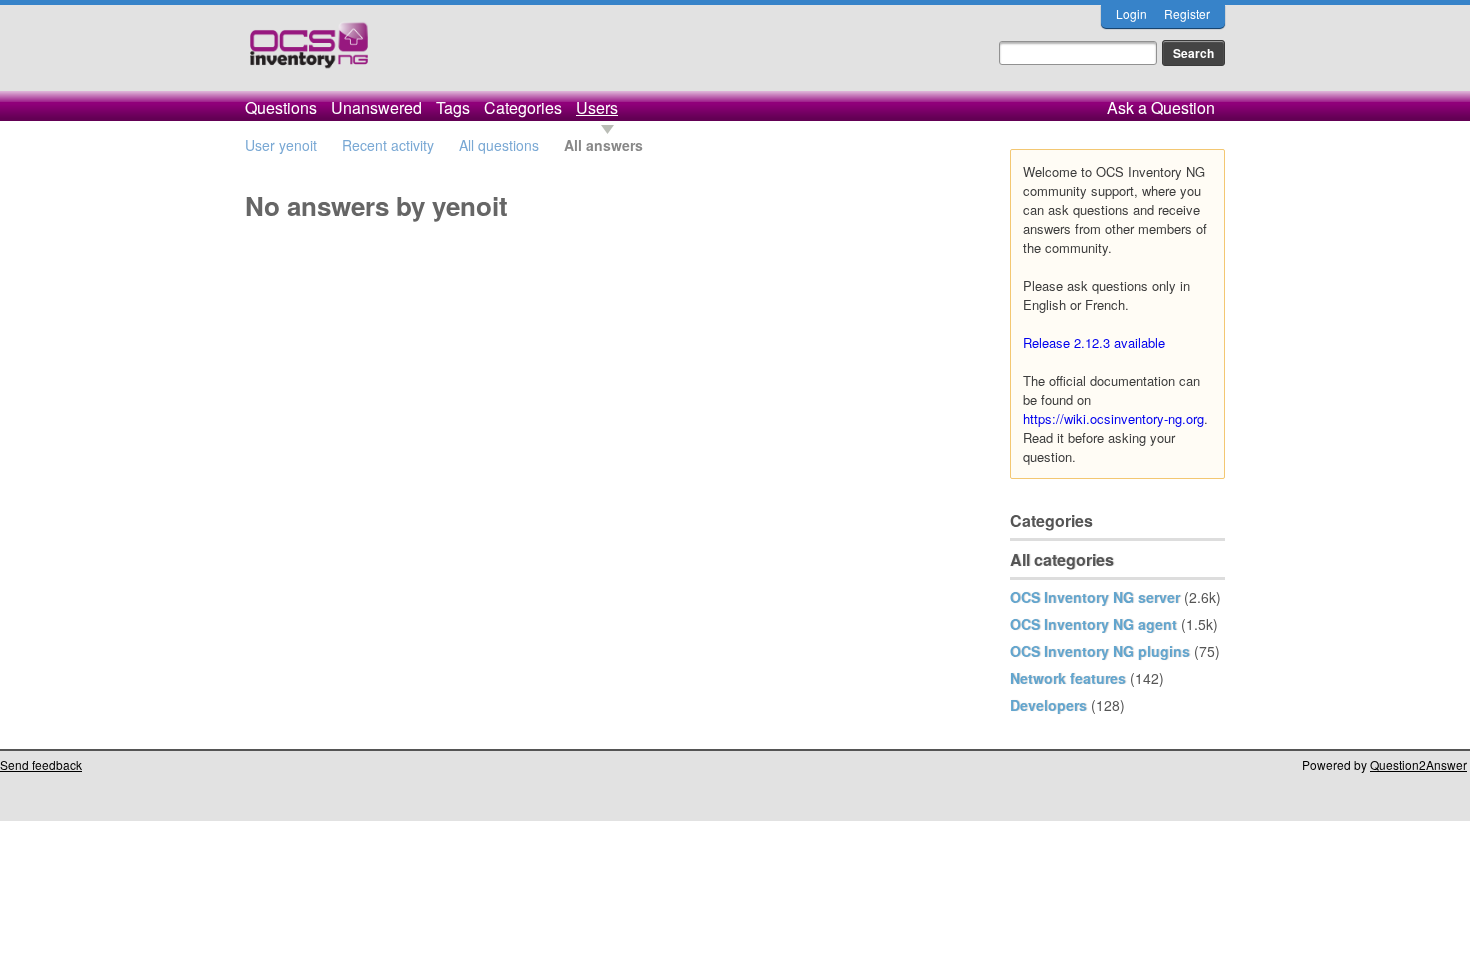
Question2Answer (1418, 764)
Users (597, 107)
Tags (453, 107)
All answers (603, 145)
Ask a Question (1161, 107)
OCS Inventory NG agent (1093, 624)
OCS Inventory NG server (1095, 597)
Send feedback (41, 764)
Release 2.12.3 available (1094, 342)
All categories (1062, 559)
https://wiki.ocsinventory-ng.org (1113, 418)
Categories (523, 107)
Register (1187, 13)
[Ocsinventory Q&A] (309, 53)
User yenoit (281, 145)
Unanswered (376, 107)
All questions (499, 145)
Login (1131, 13)
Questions (281, 107)
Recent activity (388, 145)
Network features (1068, 678)
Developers (1048, 705)
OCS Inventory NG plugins (1100, 651)
